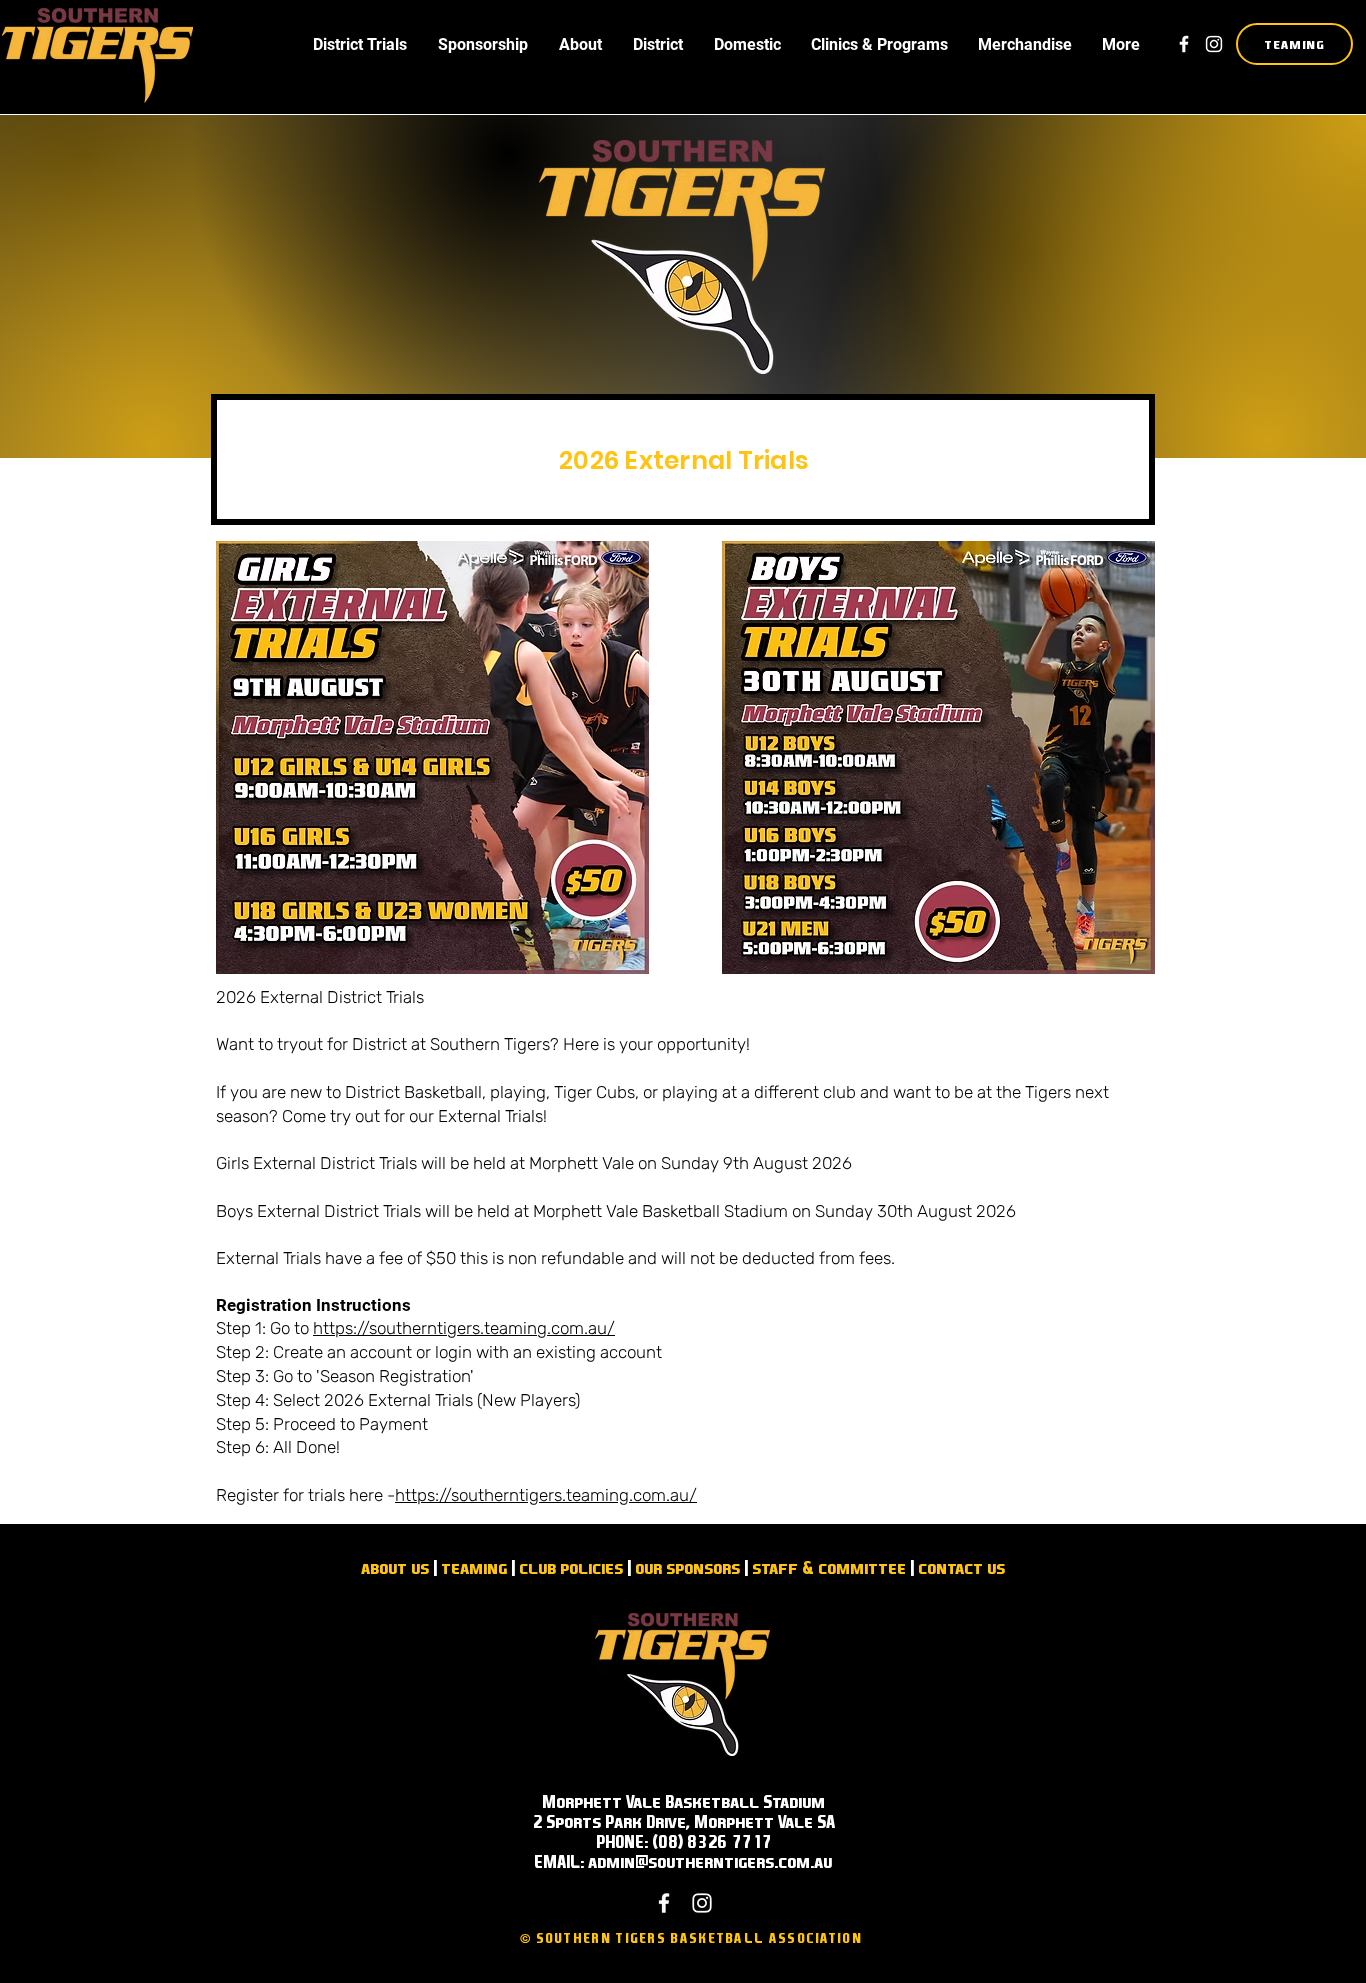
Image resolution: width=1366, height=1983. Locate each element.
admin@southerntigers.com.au (710, 1861)
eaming (479, 1567)
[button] (359, 44)
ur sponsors (692, 1567)
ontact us (966, 1567)
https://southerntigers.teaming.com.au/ (464, 1328)
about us (395, 1567)
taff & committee (833, 1567)
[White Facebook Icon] (1184, 44)
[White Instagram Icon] (1214, 44)
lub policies (575, 1567)
